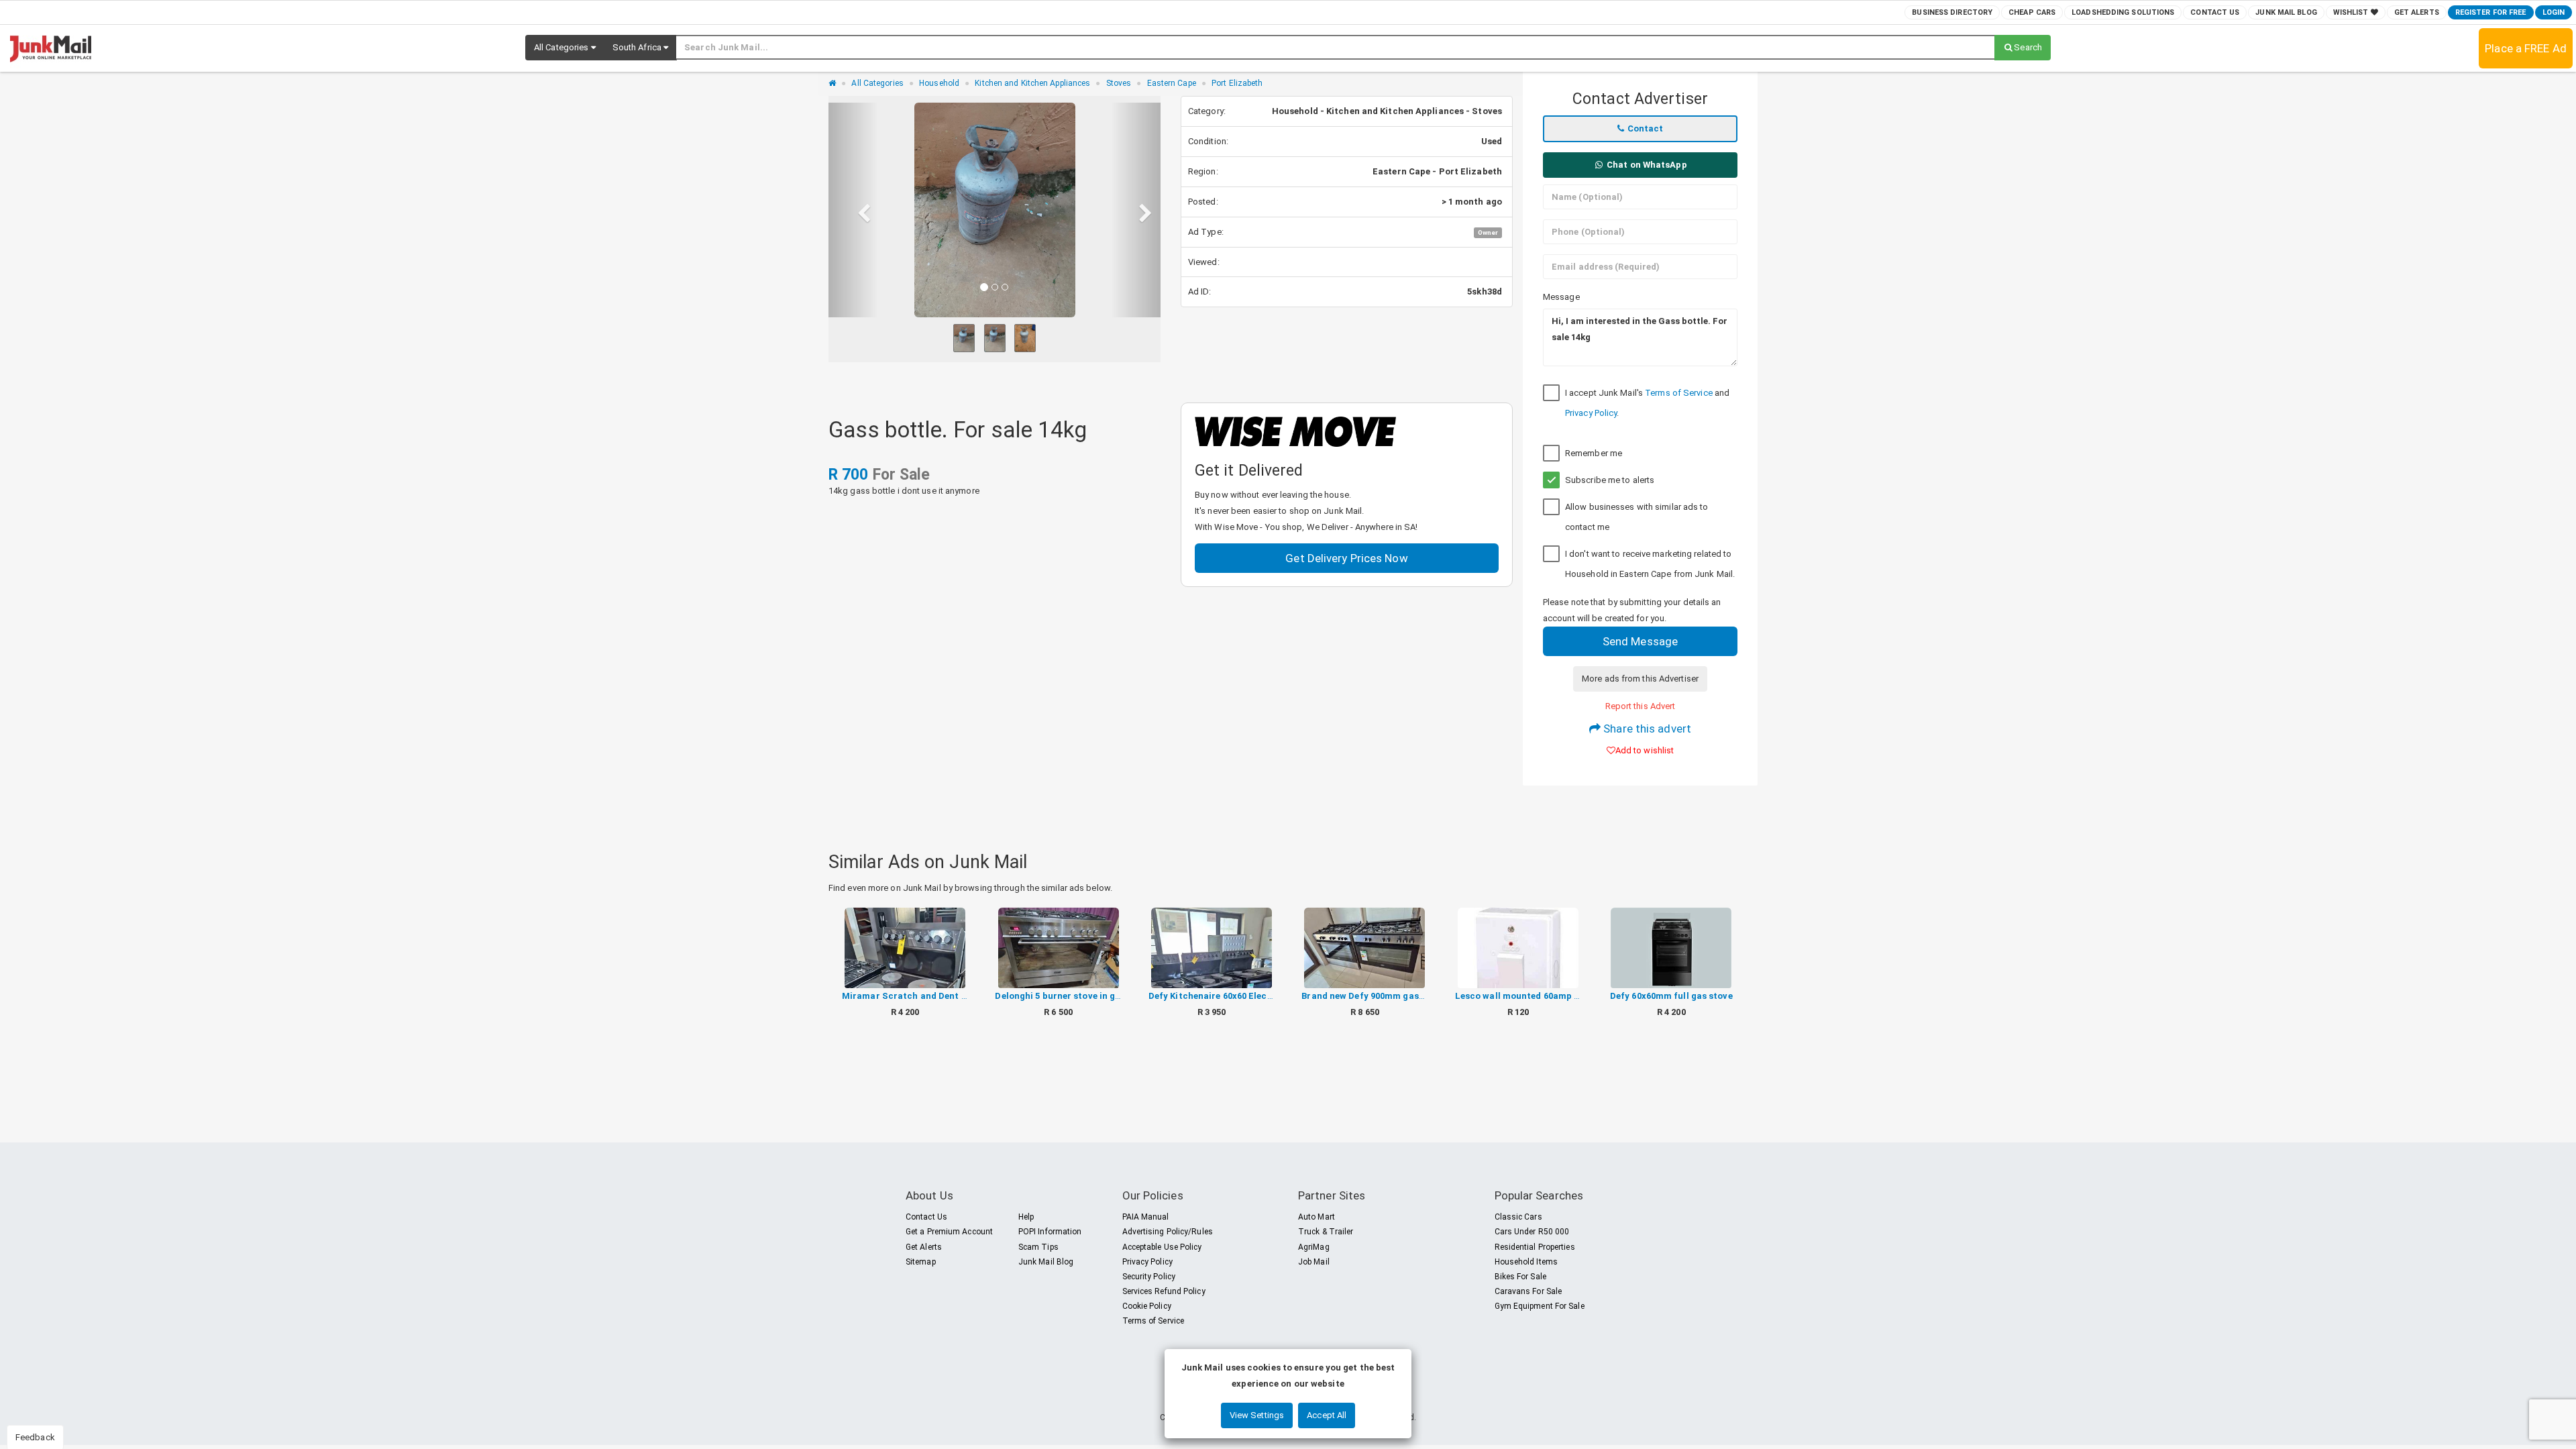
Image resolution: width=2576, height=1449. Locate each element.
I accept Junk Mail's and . (1647, 403)
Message (1561, 297)
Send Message (1640, 641)
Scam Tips (1038, 1247)
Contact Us (2215, 12)
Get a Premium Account (949, 1232)
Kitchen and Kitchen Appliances (1032, 83)
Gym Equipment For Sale (1540, 1306)
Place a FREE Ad (2526, 48)
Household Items (1526, 1262)
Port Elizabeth (1237, 83)
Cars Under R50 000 (1532, 1232)
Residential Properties (1535, 1247)
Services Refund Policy (1164, 1291)
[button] (565, 48)
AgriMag (1314, 1247)
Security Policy (1149, 1277)
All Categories (877, 83)
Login (2554, 12)
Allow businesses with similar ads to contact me (1637, 517)
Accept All (1327, 1415)
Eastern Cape (1172, 83)
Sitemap (921, 1262)
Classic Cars (1518, 1217)
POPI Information (1050, 1232)
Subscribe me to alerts (1610, 480)
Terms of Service (1679, 393)
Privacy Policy (1591, 413)
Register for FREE (2491, 12)
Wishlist (2352, 12)
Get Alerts (2417, 12)
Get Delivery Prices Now (1346, 558)
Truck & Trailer (1326, 1232)
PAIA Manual (1146, 1217)
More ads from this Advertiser (1640, 679)
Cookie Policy (1147, 1306)
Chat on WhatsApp (1646, 165)
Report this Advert (1641, 706)
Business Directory (1952, 12)
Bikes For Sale (1520, 1277)
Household (939, 83)
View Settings (1257, 1415)
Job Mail (1314, 1262)
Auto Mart (1317, 1217)
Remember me (1594, 453)
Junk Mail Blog (2286, 12)
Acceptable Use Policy (1162, 1247)
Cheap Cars (2032, 12)
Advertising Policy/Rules (1168, 1232)
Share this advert (1646, 729)
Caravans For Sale (1528, 1291)
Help (1026, 1217)
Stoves (1119, 83)
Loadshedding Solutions (2123, 12)
